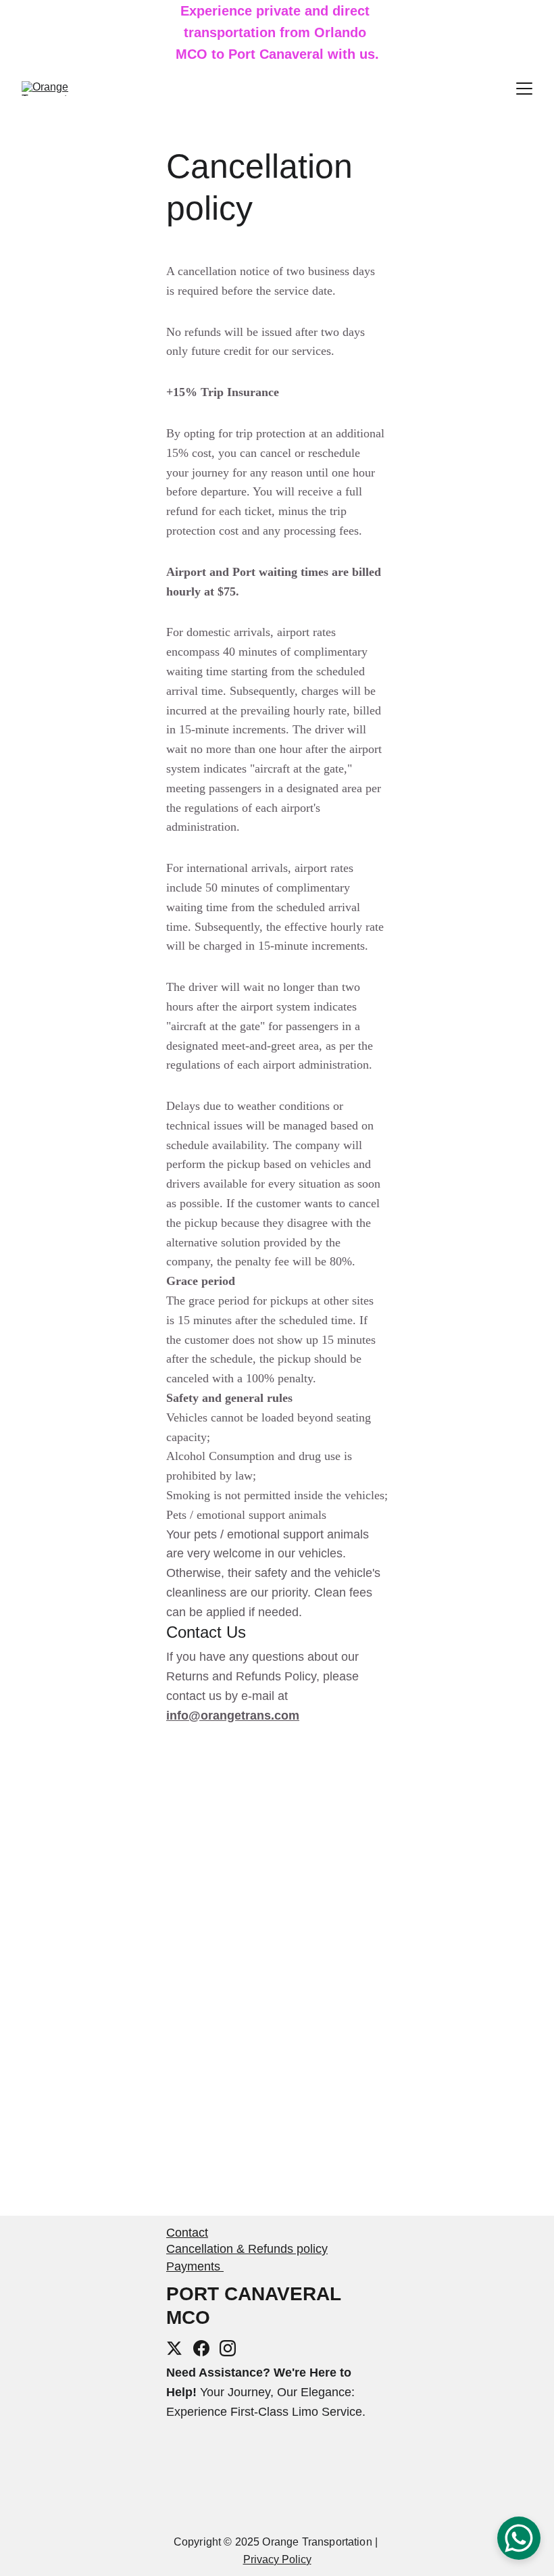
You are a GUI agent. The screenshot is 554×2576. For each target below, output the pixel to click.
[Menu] (524, 89)
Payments (195, 2266)
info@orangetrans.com (233, 1716)
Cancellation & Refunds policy (247, 2249)
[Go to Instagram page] (228, 2348)
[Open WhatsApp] (519, 2538)
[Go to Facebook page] (201, 2348)
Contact (187, 2233)
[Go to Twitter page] (174, 2348)
